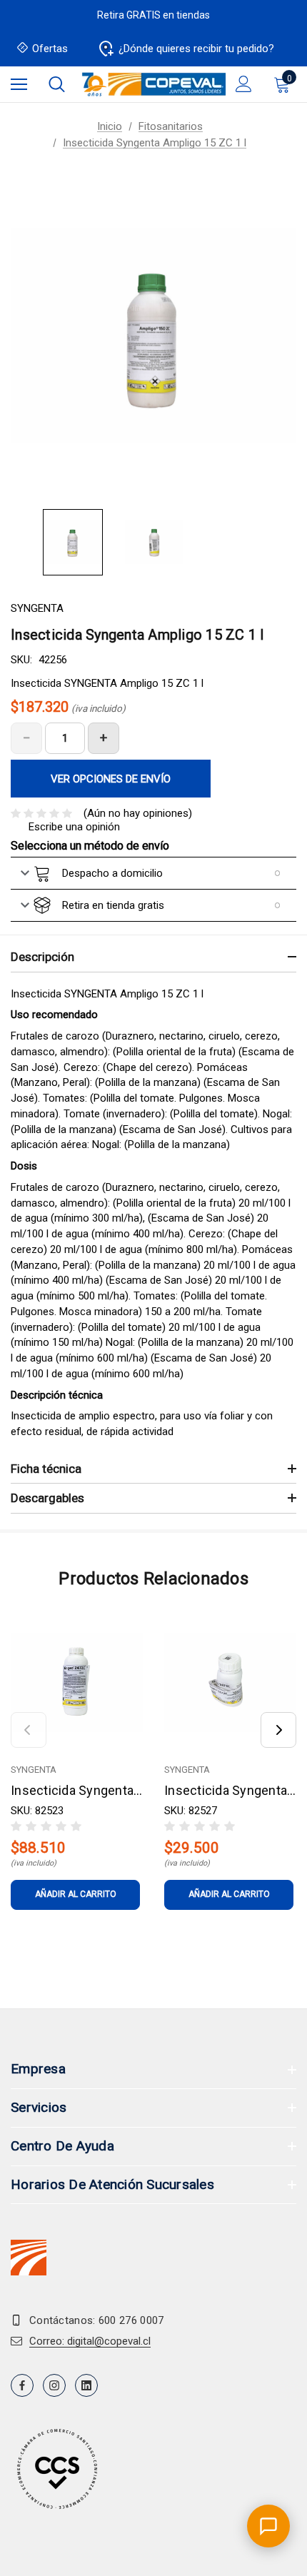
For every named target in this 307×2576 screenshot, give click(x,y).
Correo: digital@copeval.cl (90, 2341)
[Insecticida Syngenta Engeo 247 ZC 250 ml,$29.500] (230, 1682)
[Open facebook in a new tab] (22, 2385)
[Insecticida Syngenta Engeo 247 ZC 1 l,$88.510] (77, 1682)
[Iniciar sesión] (244, 84)
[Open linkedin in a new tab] (86, 2385)
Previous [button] (29, 1730)
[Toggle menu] (19, 84)
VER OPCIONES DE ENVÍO (111, 779)
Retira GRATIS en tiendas (153, 15)
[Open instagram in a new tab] (54, 2385)
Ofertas (50, 49)
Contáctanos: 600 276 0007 (97, 2320)
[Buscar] (57, 84)
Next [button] (278, 1730)
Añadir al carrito (76, 1894)
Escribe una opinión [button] (74, 827)
